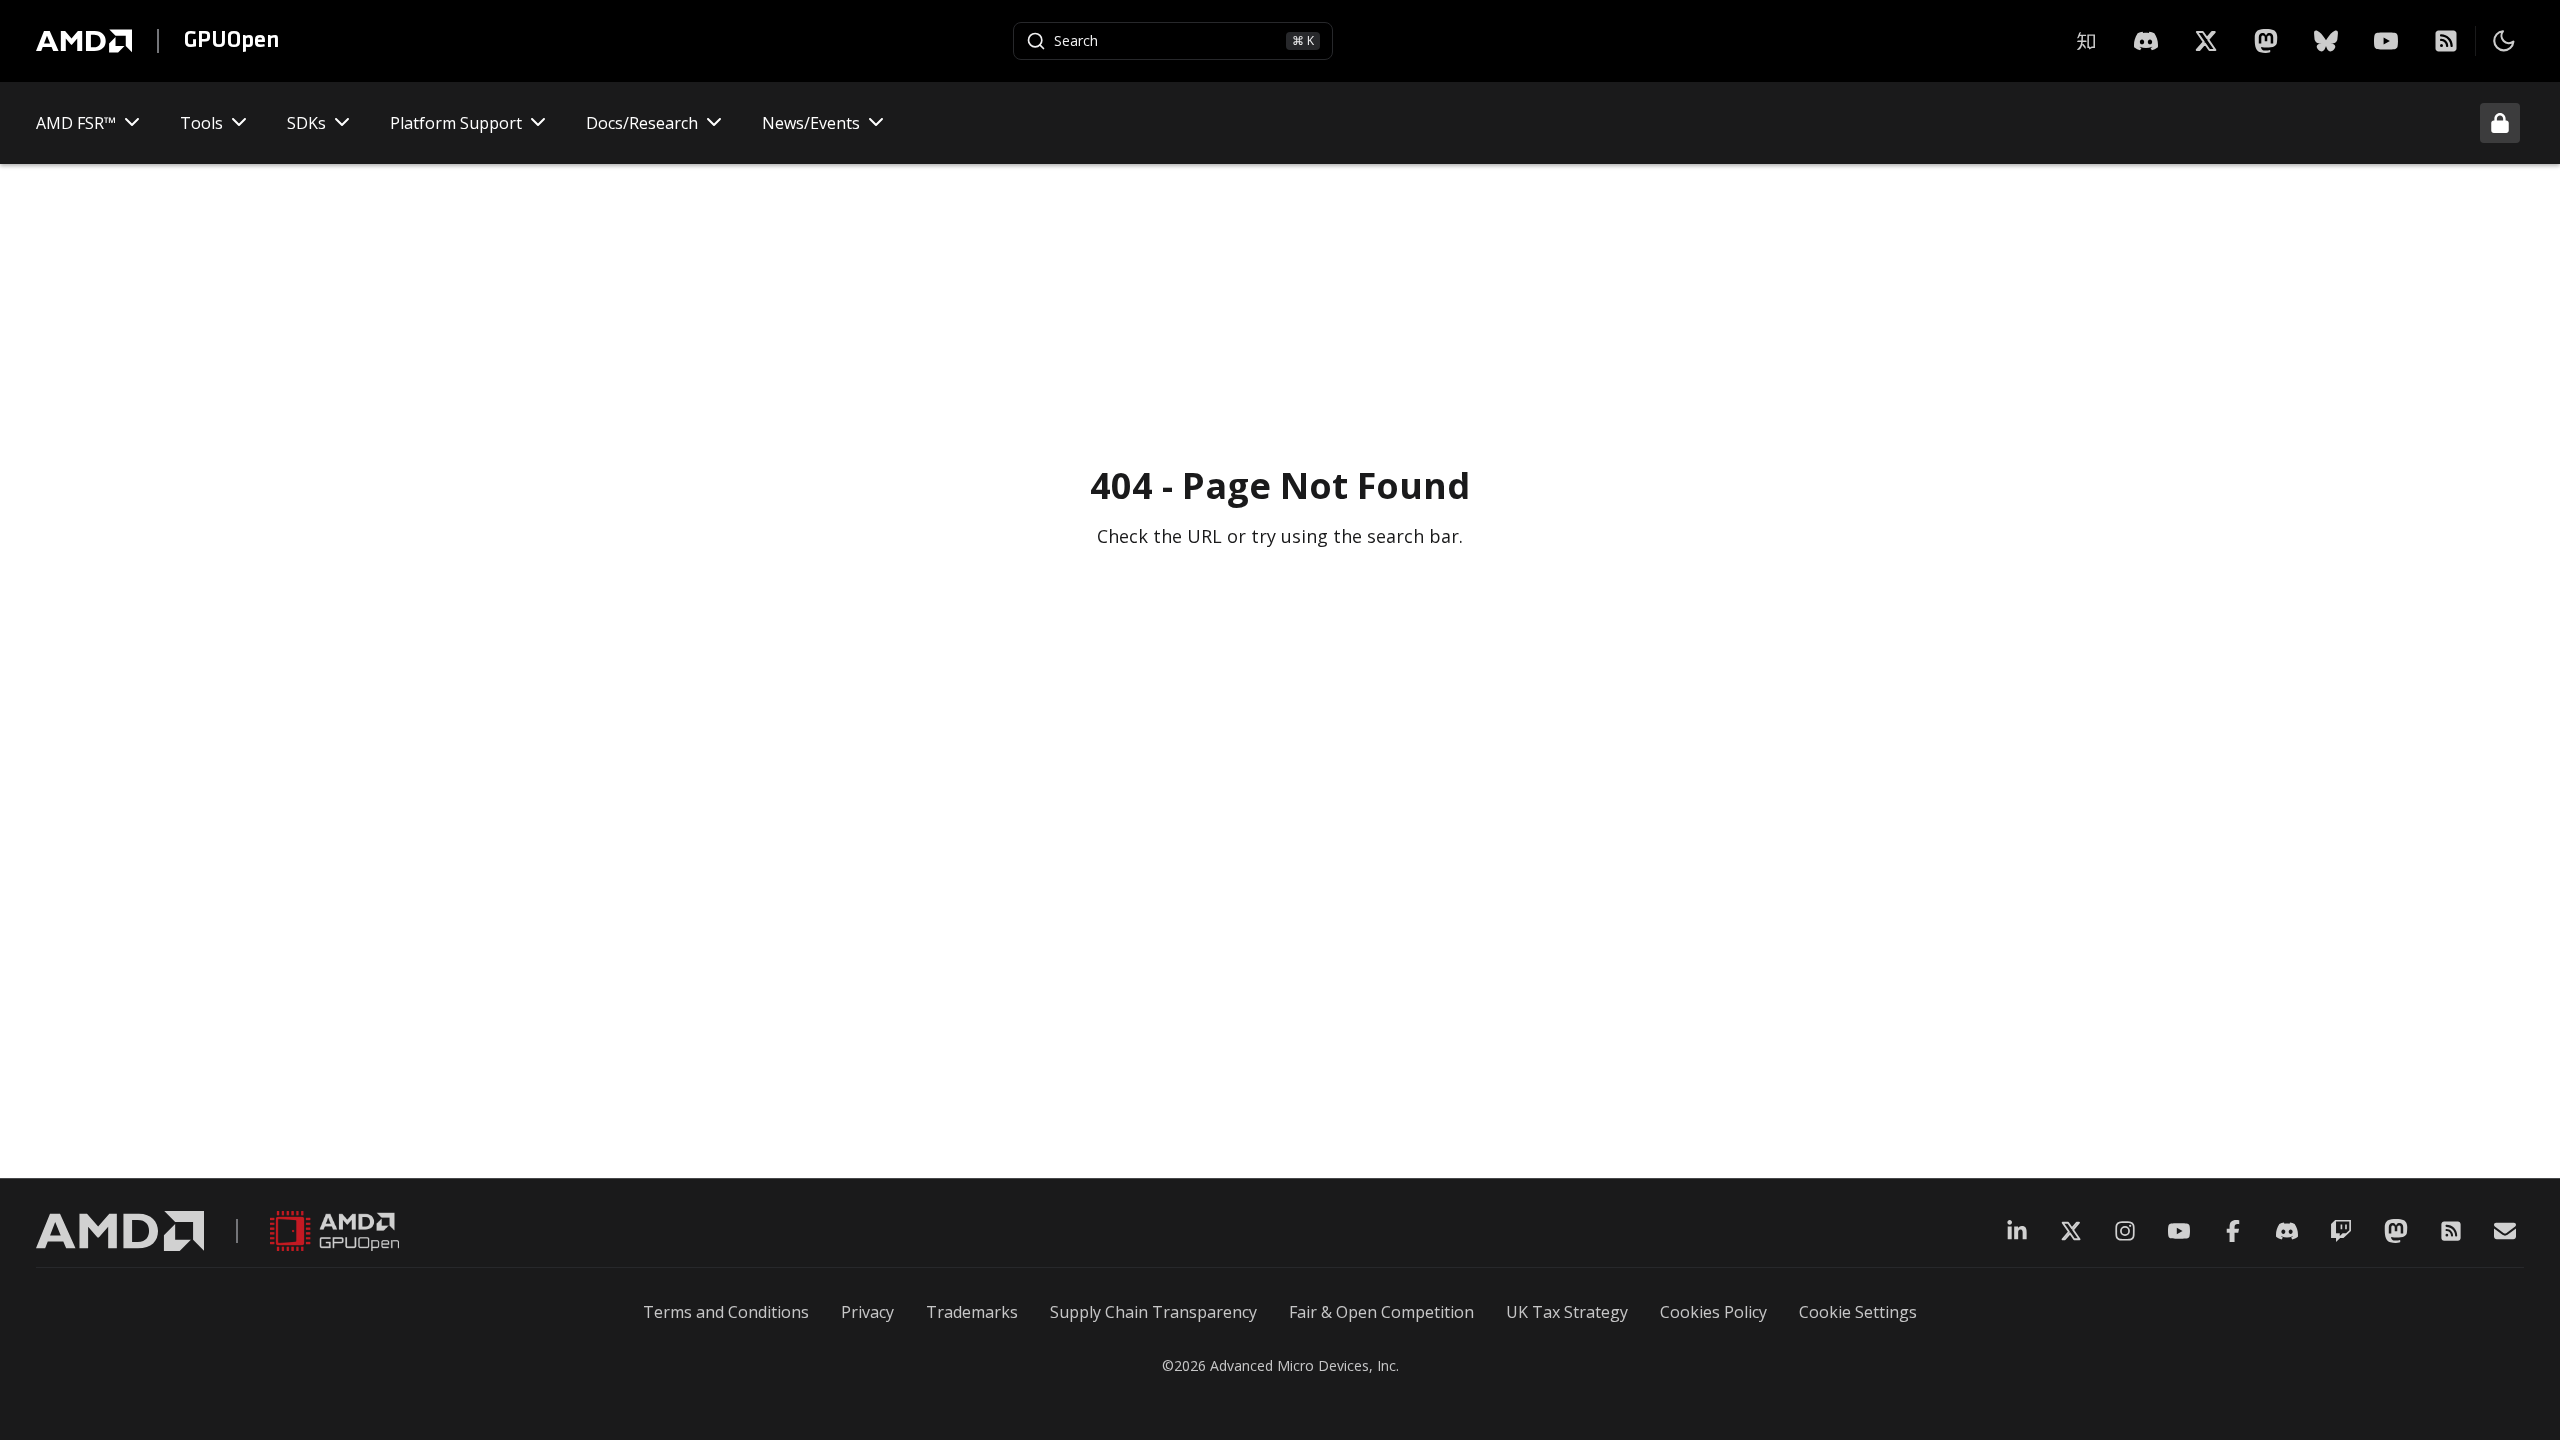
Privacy (867, 1312)
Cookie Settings (1858, 1312)
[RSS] (2446, 41)
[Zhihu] (2086, 41)
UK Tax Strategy (1567, 1312)
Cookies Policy (1713, 1312)
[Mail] (2505, 1231)
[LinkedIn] (2017, 1231)
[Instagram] (2125, 1231)
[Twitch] (2341, 1231)
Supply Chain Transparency (1153, 1312)
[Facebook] (2233, 1231)
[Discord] (2287, 1231)
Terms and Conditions (726, 1312)
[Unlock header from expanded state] (2500, 123)
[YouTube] (2386, 41)
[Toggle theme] (2504, 41)
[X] (2146, 41)
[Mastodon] (2266, 41)
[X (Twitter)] (2071, 1231)
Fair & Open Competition (1381, 1312)
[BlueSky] (2326, 41)
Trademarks (972, 1312)
